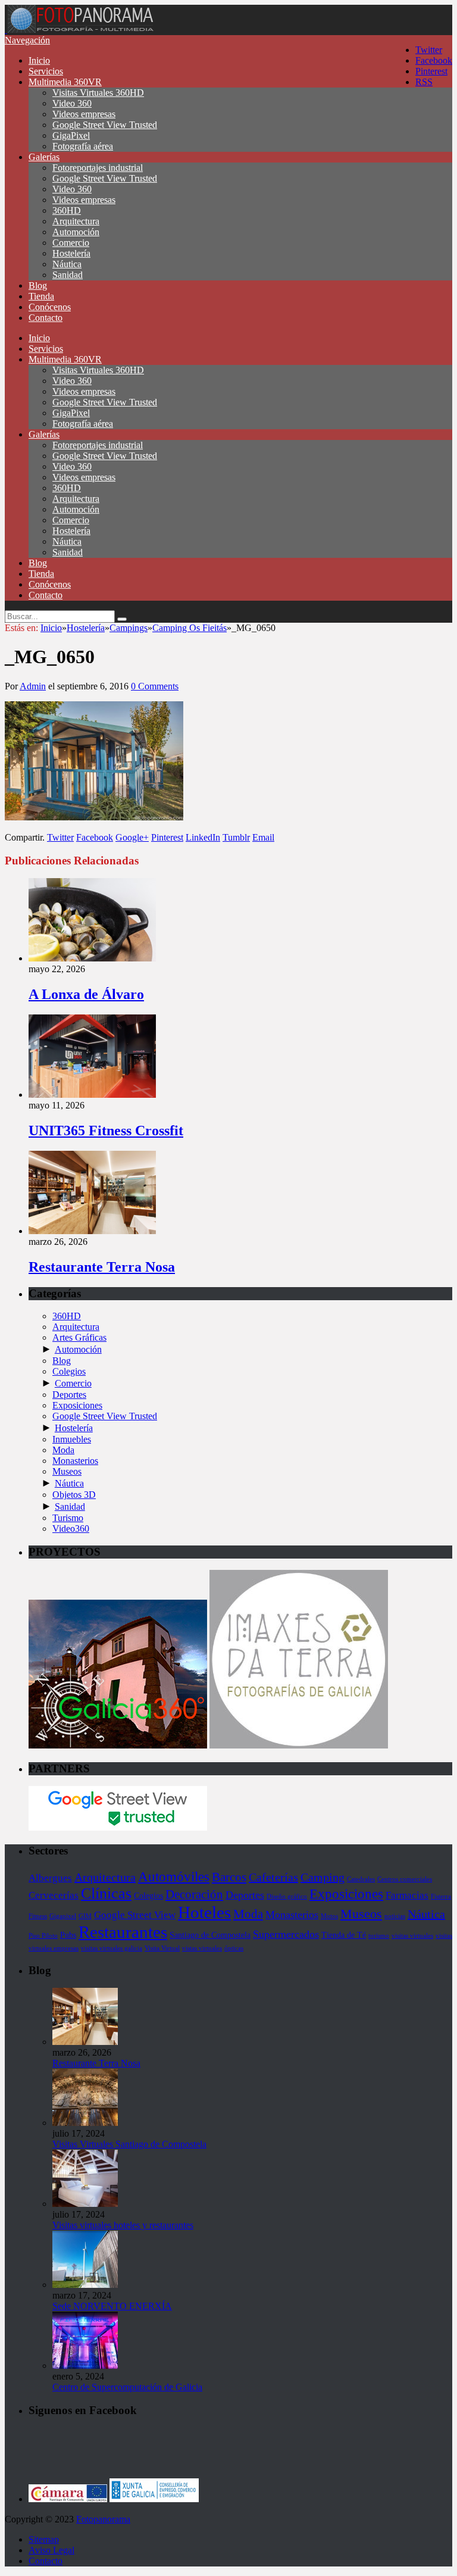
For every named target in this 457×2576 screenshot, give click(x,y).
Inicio (39, 60)
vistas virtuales (202, 1948)
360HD (67, 210)
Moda (63, 1450)
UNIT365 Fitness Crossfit (106, 1131)
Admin (33, 686)
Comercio (71, 243)
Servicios (46, 71)
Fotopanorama (103, 2519)
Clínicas (106, 1893)
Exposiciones (77, 1405)
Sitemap (44, 2539)
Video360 (71, 1529)
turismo (379, 1936)
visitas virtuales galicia (112, 1948)
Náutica (67, 264)
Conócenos (50, 307)
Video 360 (72, 103)
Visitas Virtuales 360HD (98, 93)
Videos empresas (84, 114)
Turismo (68, 1518)
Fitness (38, 1916)
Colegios (69, 1371)
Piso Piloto (43, 1936)
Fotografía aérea (83, 146)
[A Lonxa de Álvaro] (92, 958)
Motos (329, 1916)
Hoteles (204, 1912)
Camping (323, 1877)
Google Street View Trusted (105, 125)
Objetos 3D (74, 1495)
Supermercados (286, 1934)
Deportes (69, 1395)
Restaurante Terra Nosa (102, 1267)
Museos (67, 1471)
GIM (85, 1916)
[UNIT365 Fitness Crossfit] (92, 1095)
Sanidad (68, 275)
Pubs (68, 1935)
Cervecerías (54, 1895)
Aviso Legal (51, 2550)
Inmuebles (72, 1439)
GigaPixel (71, 135)
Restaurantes (123, 1932)
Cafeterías (273, 1877)
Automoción (76, 232)
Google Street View (135, 1915)
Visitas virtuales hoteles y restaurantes (123, 2225)
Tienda (41, 296)
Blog (38, 285)
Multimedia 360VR (65, 82)
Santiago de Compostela (210, 1935)
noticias (395, 1916)
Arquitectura (76, 221)
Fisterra (441, 1896)
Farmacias (407, 1895)
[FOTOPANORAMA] (80, 29)
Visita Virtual (162, 1948)
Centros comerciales (405, 1879)
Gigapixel (63, 1916)
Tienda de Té (344, 1935)
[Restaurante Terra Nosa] (92, 1231)
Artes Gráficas (79, 1337)
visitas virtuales (412, 1936)
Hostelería (71, 253)
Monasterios (75, 1461)
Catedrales (361, 1879)
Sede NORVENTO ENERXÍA (112, 2306)
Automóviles (174, 1876)
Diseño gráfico (287, 1896)
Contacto (46, 318)
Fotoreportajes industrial (98, 168)
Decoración (194, 1894)
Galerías (44, 157)
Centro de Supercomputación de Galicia (127, 2387)
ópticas (234, 1948)
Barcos (229, 1877)
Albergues (50, 1878)
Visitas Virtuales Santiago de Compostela (129, 2144)
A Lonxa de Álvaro (86, 994)
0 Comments (155, 686)
